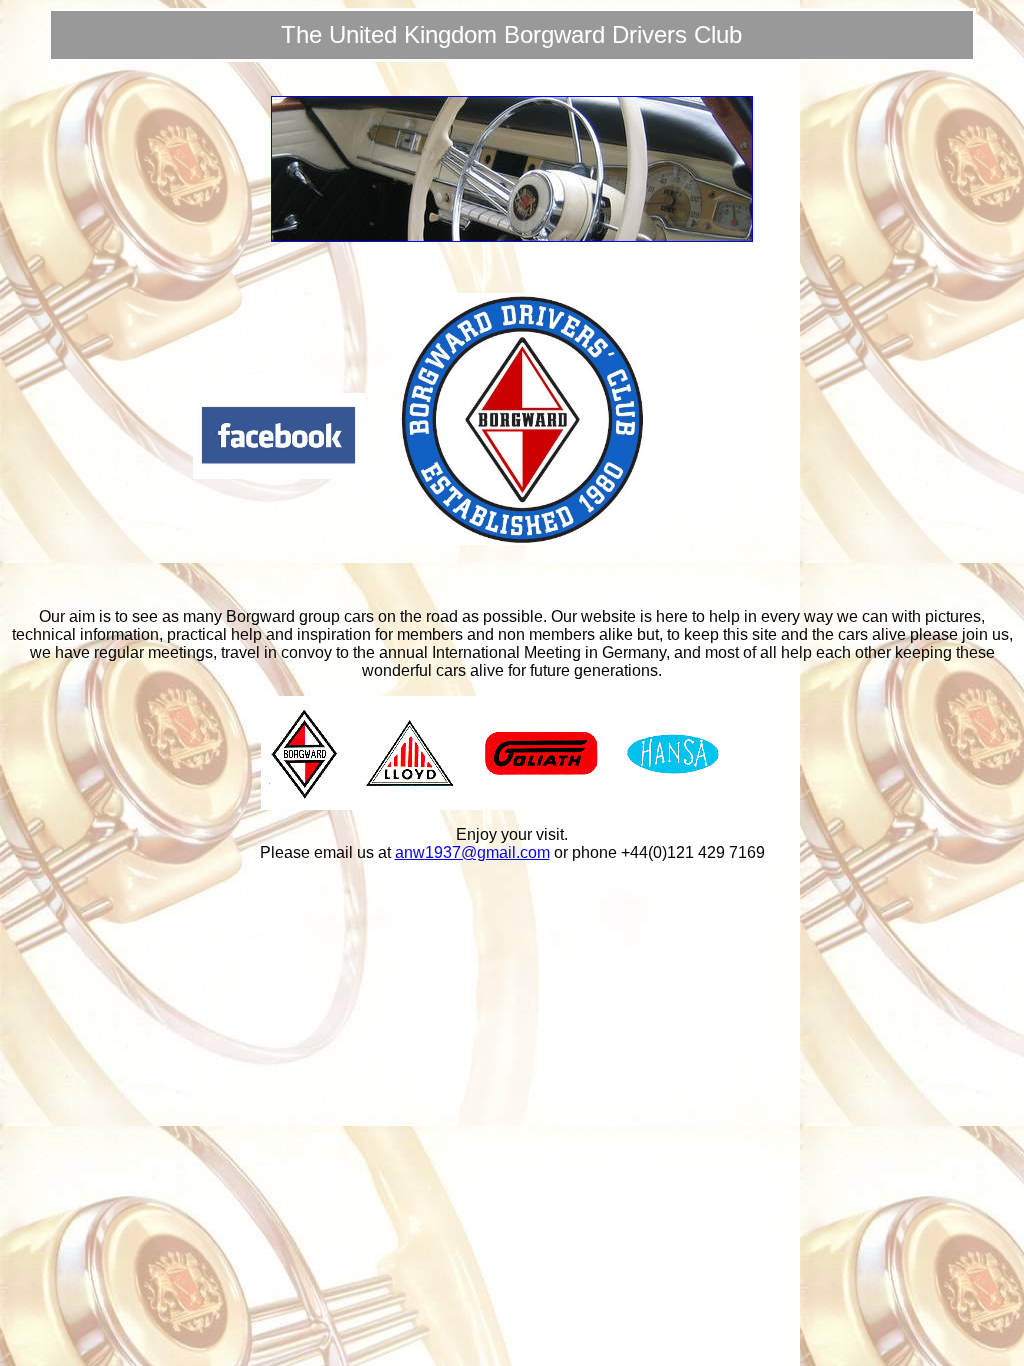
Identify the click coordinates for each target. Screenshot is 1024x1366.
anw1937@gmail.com (472, 852)
